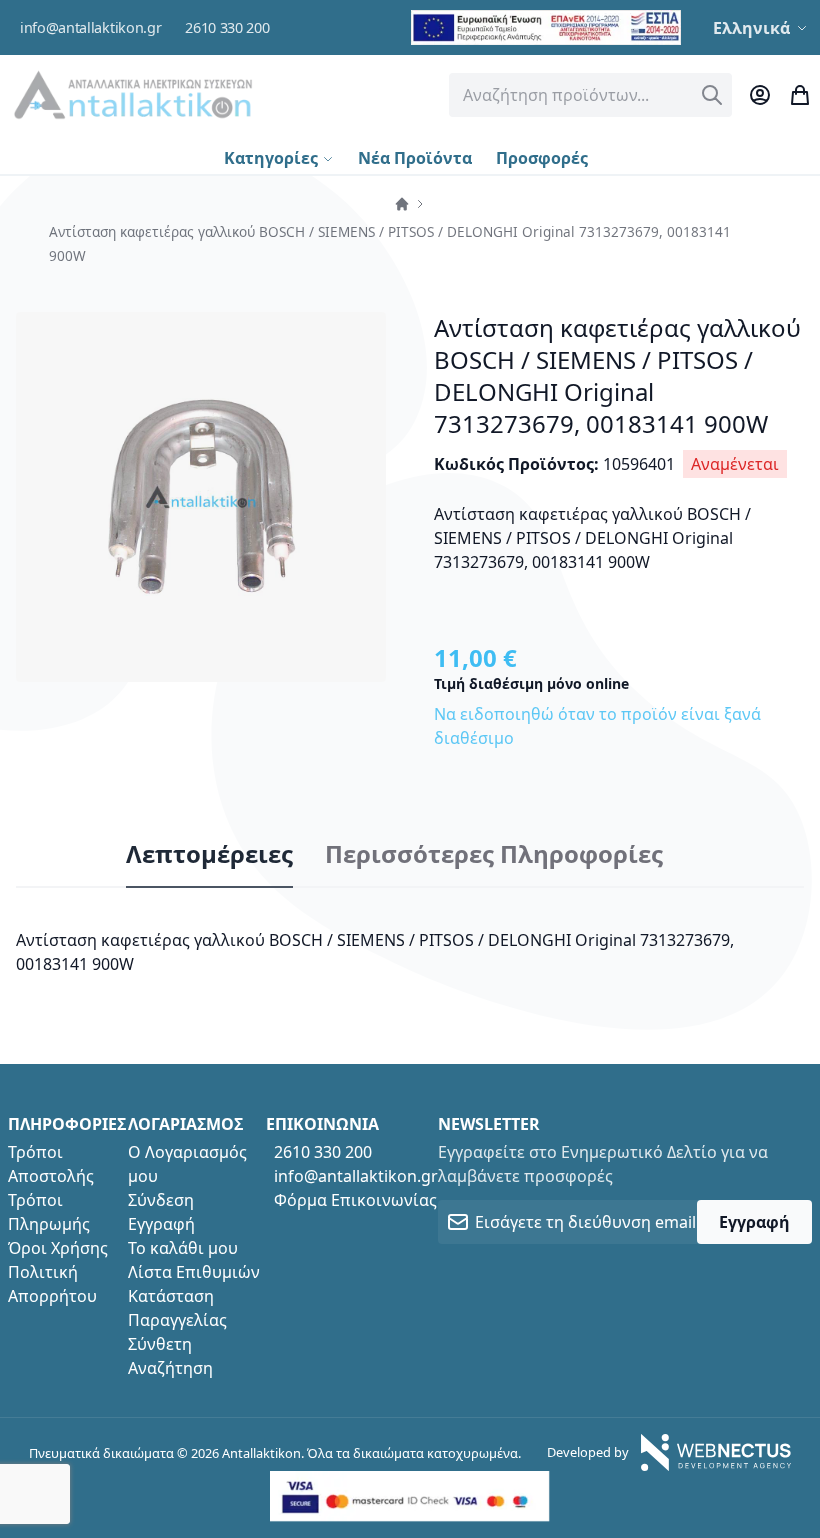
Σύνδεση (161, 1200)
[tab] (209, 855)
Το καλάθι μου (183, 1248)
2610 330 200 (227, 27)
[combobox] (590, 95)
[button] (762, 28)
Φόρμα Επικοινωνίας (355, 1200)
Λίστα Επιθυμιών (194, 1272)
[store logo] (133, 94)
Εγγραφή (161, 1224)
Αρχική (402, 204)
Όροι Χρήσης (58, 1248)
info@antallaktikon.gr (90, 27)
